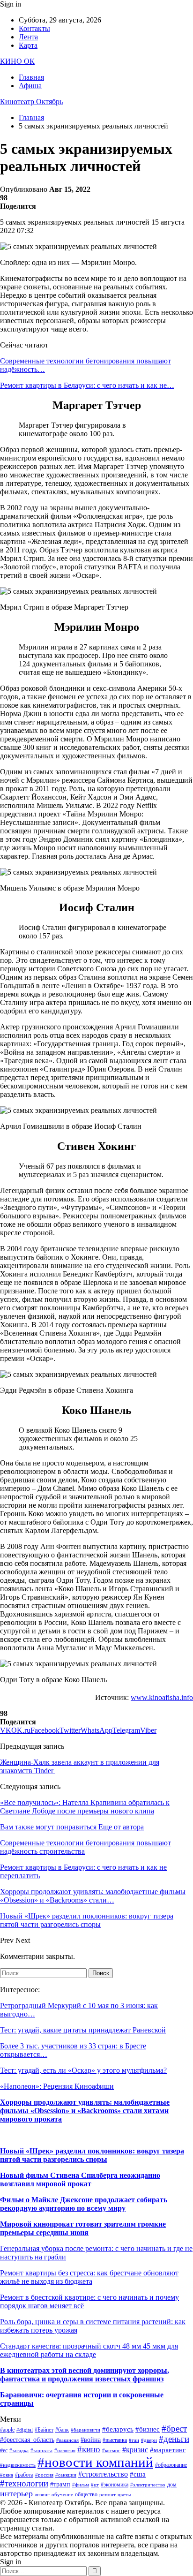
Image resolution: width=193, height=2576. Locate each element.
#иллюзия (65, 2451)
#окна (7, 2475)
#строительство (103, 2474)
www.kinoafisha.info (162, 1697)
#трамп (60, 2484)
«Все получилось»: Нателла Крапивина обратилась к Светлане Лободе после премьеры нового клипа (85, 1807)
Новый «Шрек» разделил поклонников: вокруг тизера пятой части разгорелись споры (92, 2155)
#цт (95, 2485)
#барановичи (85, 2430)
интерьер (16, 2493)
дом (172, 2485)
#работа (24, 2475)
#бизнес (148, 2429)
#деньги (174, 2439)
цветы (124, 2495)
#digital (25, 2430)
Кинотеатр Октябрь (31, 102)
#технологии (24, 2483)
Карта (28, 45)
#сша (138, 2474)
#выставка (115, 2440)
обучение (62, 2495)
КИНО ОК (17, 61)
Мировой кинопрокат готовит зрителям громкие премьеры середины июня (83, 2228)
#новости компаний (95, 2462)
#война (91, 2440)
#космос (111, 2451)
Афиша (30, 86)
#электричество (148, 2485)
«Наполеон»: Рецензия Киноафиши (57, 2086)
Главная (31, 77)
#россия (44, 2475)
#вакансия (67, 2440)
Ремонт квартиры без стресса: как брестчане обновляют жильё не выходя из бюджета (89, 2277)
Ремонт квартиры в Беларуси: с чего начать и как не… (87, 385)
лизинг (42, 2495)
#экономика (115, 2485)
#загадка (19, 2451)
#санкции (66, 2475)
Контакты (34, 28)
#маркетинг (168, 2450)
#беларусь (118, 2429)
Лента (28, 37)
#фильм (81, 2485)
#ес (4, 2450)
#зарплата (41, 2451)
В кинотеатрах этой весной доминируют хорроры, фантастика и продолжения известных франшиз (85, 2375)
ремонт (108, 2495)
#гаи (134, 2440)
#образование (171, 2465)
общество (86, 2494)
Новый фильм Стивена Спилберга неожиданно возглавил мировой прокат (80, 2179)
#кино (89, 2449)
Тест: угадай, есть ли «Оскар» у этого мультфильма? (83, 2070)
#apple (7, 2430)
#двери (149, 2440)
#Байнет (44, 2430)
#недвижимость (18, 2465)
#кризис (135, 2450)
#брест (174, 2429)
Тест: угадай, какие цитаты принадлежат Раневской (83, 2030)
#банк (62, 2430)
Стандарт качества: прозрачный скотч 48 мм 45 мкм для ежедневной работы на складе (89, 2350)
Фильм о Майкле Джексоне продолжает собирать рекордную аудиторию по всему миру (84, 2204)
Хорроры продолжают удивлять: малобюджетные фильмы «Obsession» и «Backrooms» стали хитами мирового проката (85, 2111)
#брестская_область (27, 2440)
